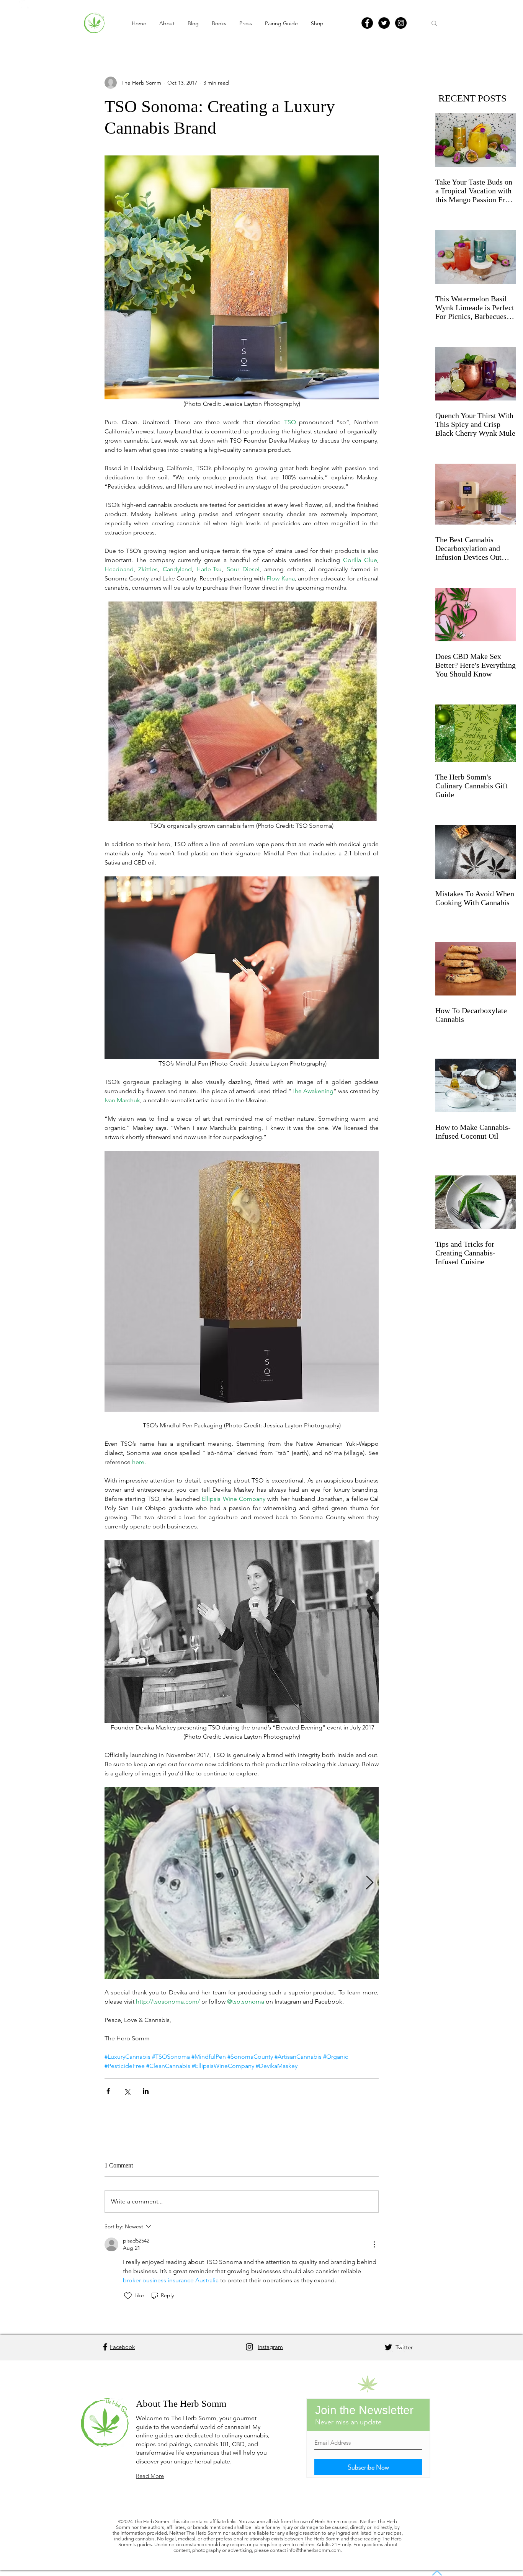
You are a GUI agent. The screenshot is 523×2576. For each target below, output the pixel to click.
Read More (150, 2476)
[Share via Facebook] (108, 2091)
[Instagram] (401, 23)
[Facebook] (367, 23)
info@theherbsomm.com (314, 2550)
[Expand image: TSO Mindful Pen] (242, 1883)
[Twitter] (384, 23)
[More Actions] (374, 2244)
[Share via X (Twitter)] (127, 2091)
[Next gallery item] (370, 1883)
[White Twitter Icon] (24, 5)
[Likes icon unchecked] (128, 2296)
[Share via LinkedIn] (146, 2091)
